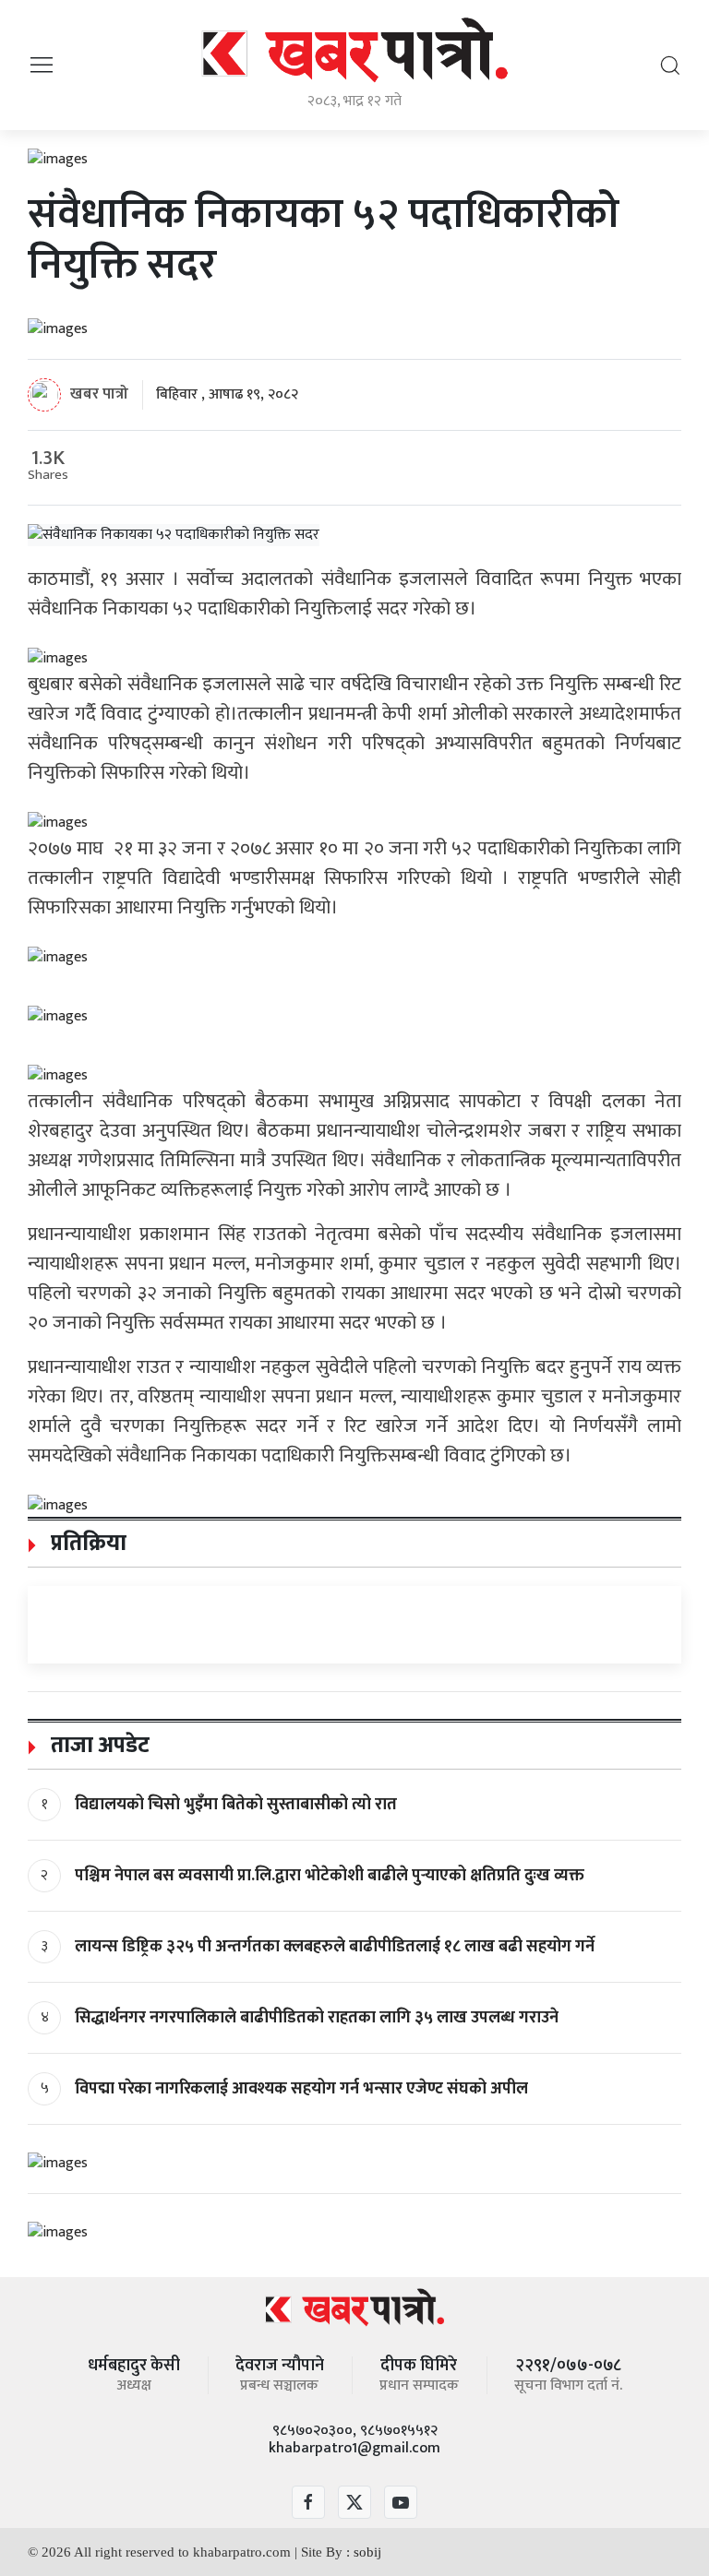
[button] (42, 64)
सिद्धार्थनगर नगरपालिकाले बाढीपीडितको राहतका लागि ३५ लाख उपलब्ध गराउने (317, 2018)
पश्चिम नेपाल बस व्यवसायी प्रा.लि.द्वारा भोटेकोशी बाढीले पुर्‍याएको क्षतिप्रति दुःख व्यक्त (330, 1876)
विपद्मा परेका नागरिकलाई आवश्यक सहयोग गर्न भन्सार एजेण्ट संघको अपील (301, 2089)
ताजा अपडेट (97, 1746)
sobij (367, 2552)
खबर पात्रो (99, 394)
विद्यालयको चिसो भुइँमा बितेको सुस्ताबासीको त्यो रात (236, 1805)
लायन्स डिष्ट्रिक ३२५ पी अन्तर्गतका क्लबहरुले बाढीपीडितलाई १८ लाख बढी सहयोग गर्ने (335, 1947)
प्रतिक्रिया (86, 1544)
